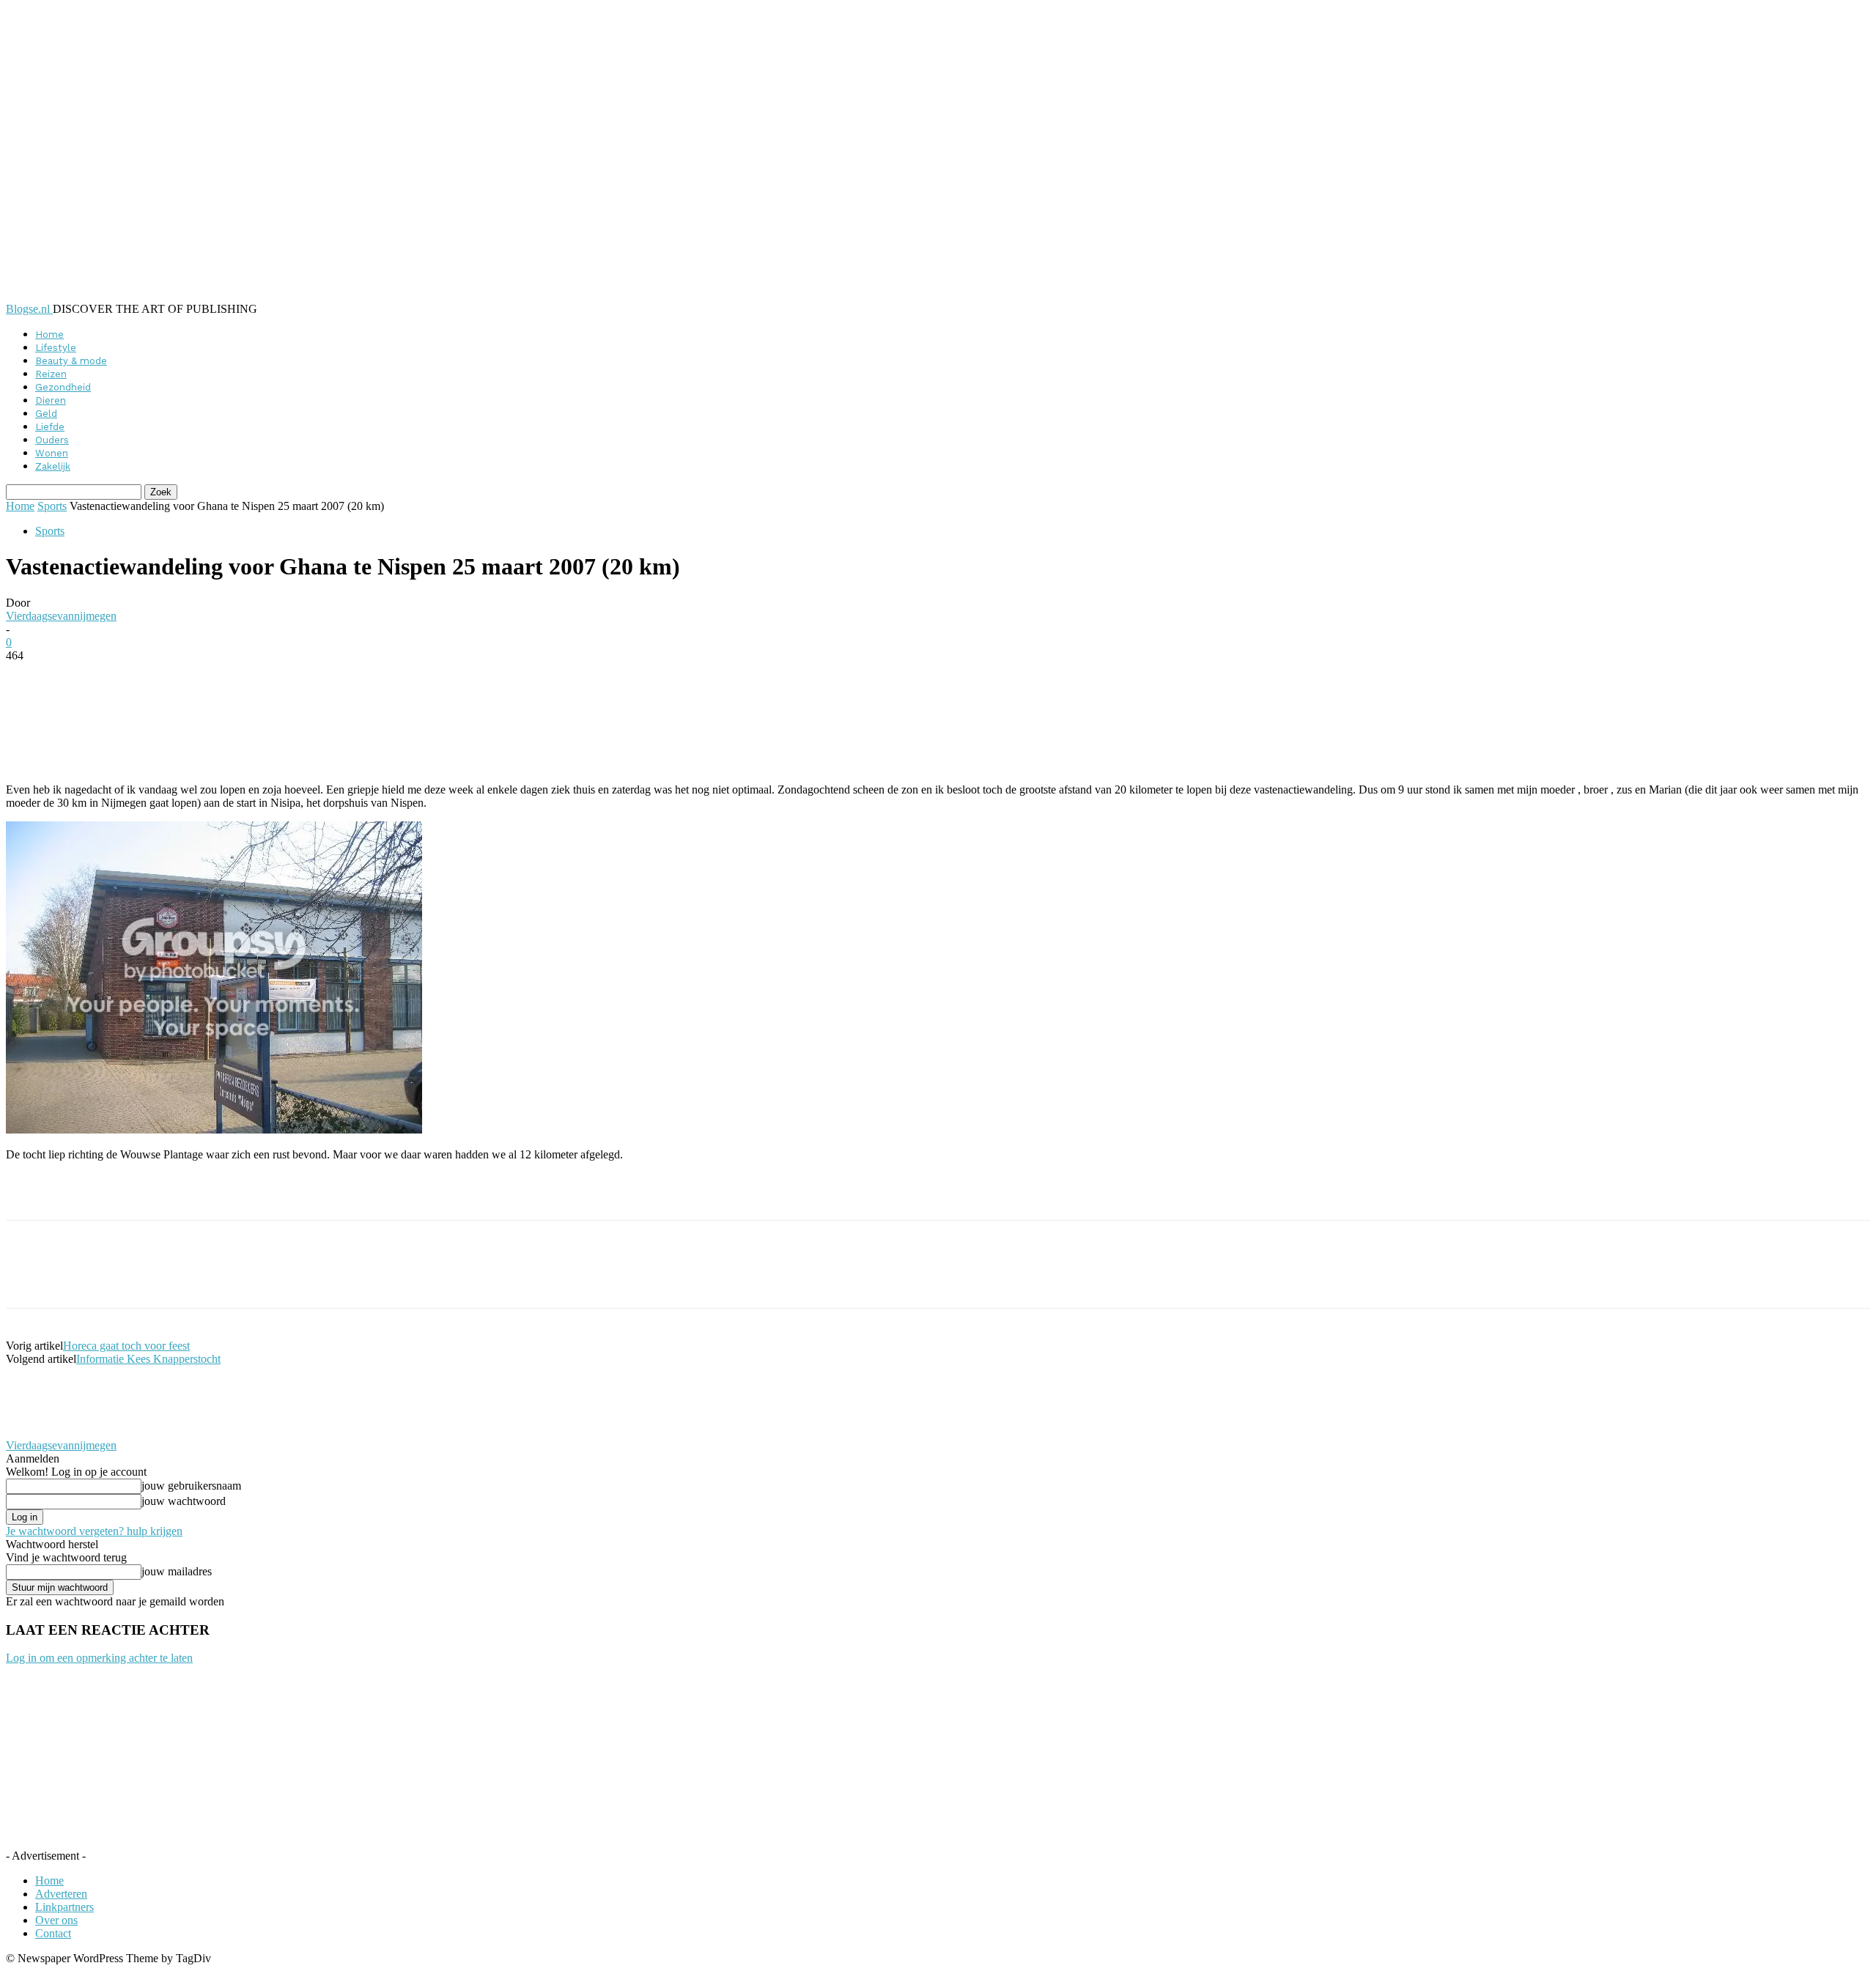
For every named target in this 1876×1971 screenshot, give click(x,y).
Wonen (52, 453)
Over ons (56, 1920)
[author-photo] (41, 1432)
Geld (46, 414)
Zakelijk (53, 466)
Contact (53, 1933)
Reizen (51, 374)
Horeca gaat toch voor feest (126, 1346)
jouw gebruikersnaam (191, 1486)
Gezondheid (63, 387)
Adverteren (61, 1894)
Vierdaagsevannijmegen (61, 616)
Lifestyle (56, 348)
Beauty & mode (71, 361)
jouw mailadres (177, 1571)
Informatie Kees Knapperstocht (148, 1359)
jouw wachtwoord (184, 1501)
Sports (52, 506)
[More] (363, 678)
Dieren (51, 400)
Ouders (52, 440)
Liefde (50, 427)
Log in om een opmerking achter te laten (99, 1658)
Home (49, 334)
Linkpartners (64, 1907)
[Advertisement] (177, 1195)
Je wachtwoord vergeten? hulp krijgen (94, 1531)
